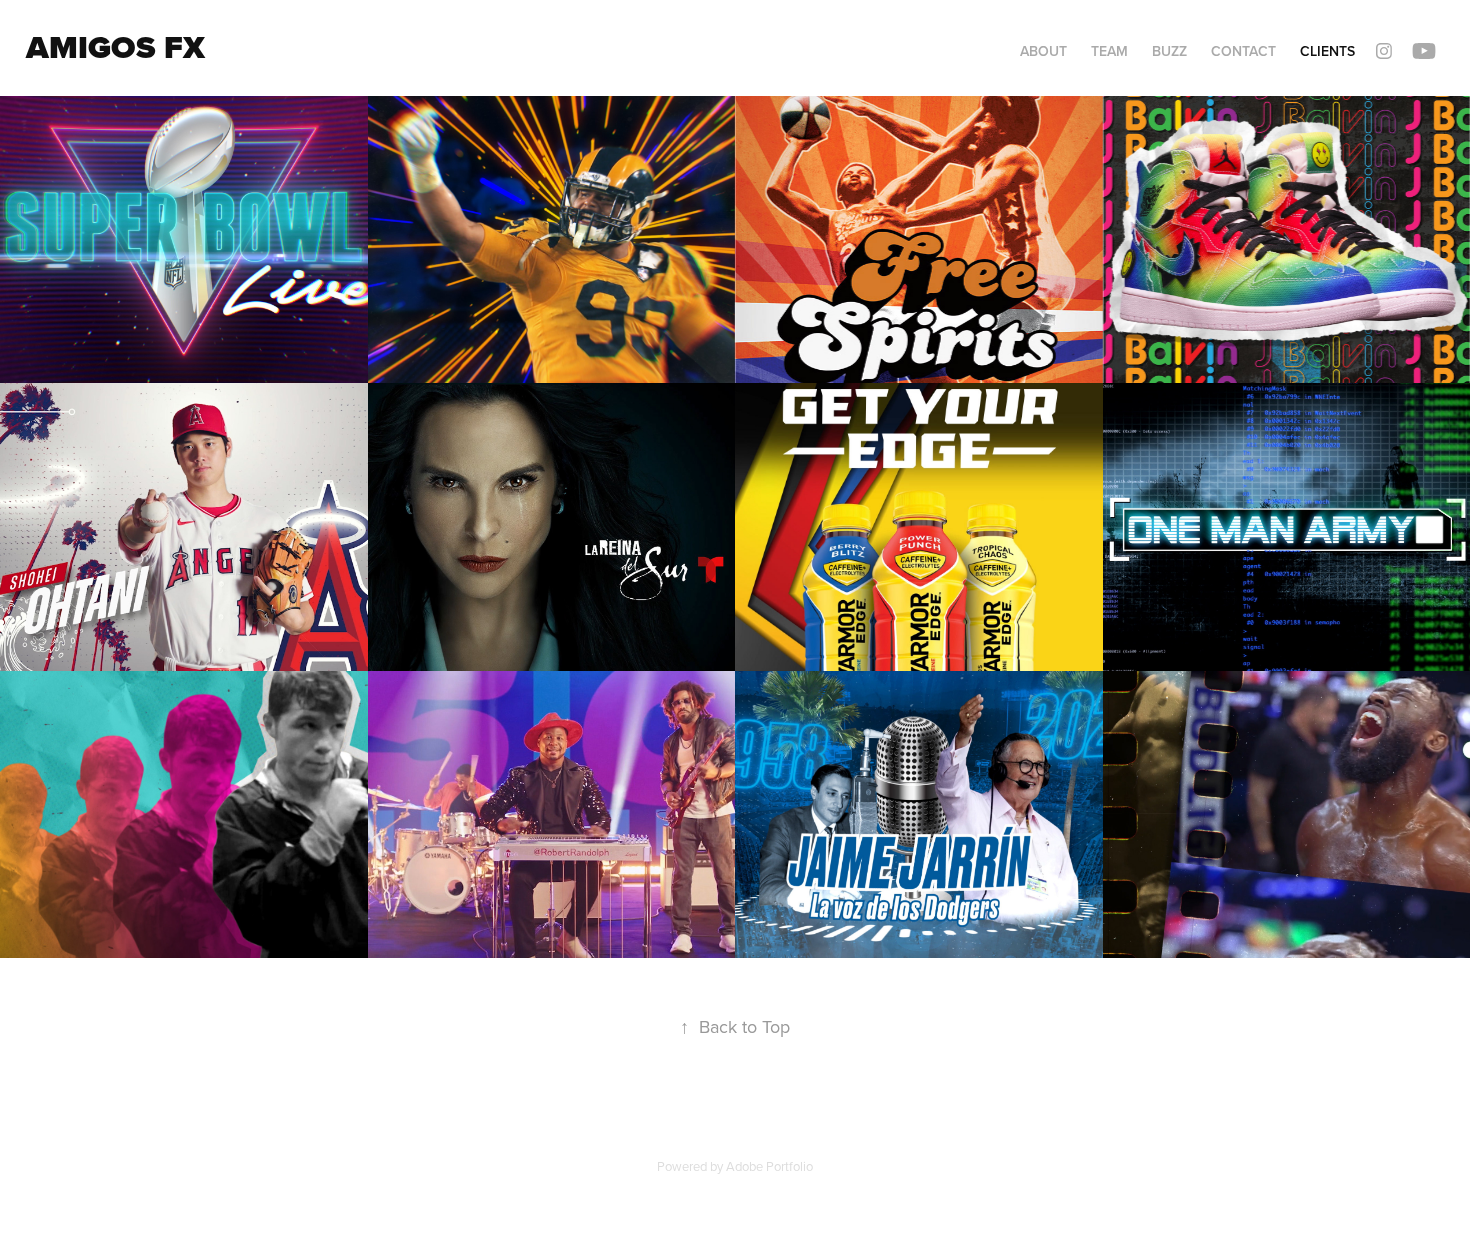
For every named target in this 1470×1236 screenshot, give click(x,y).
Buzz (1169, 51)
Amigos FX (115, 47)
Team (1109, 51)
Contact (1243, 51)
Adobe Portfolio (769, 1166)
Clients (1327, 51)
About (1043, 51)
